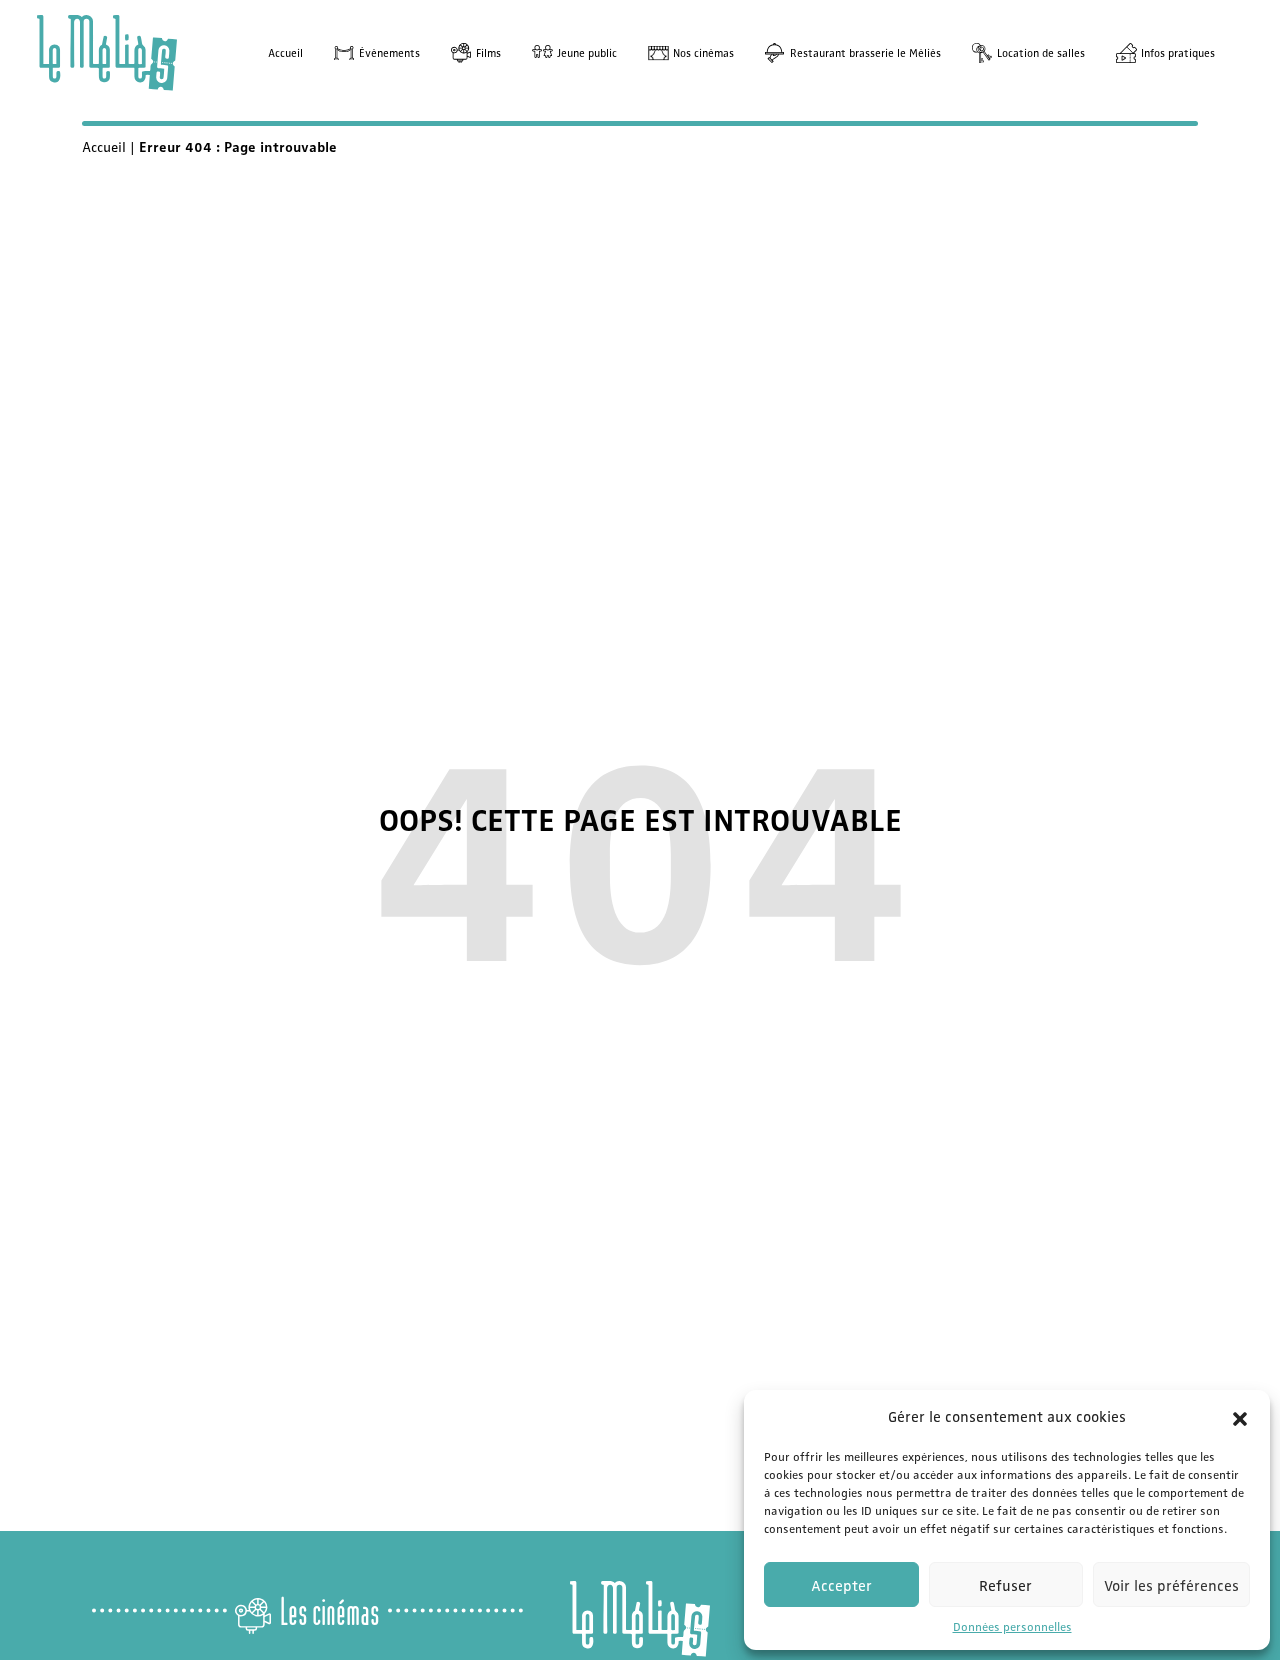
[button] (1240, 1416)
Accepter (841, 1585)
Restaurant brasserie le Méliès (865, 52)
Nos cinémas (703, 52)
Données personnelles (1012, 1626)
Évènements (389, 52)
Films (488, 52)
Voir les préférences (1171, 1585)
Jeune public (587, 52)
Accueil (285, 52)
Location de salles (1041, 52)
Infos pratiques (1178, 52)
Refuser (1005, 1585)
